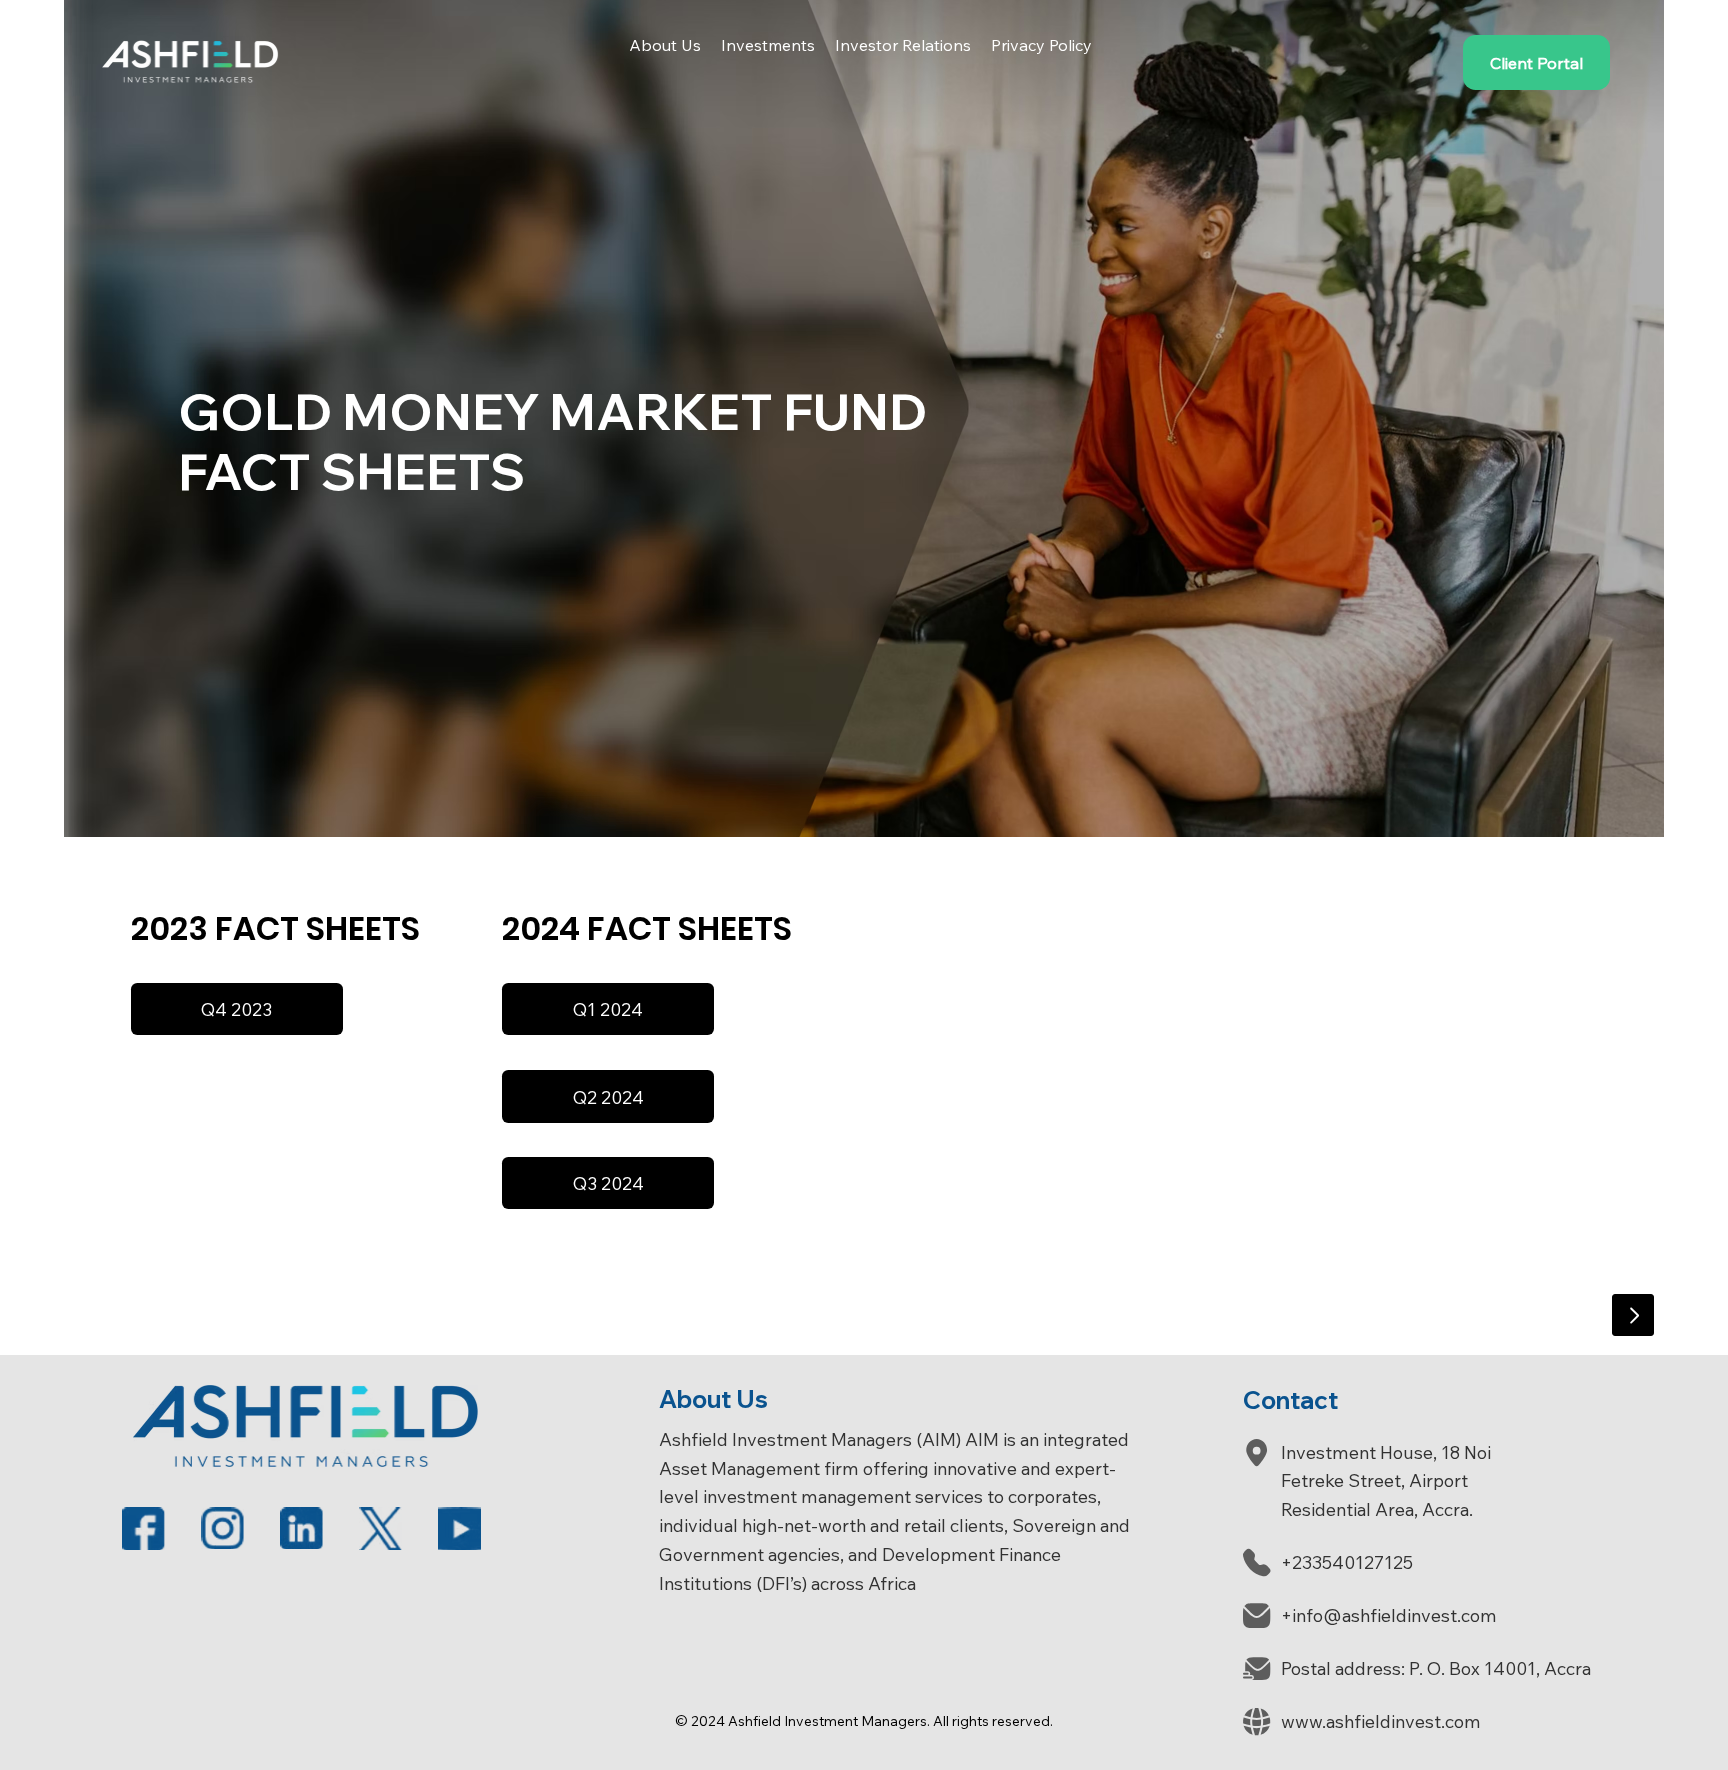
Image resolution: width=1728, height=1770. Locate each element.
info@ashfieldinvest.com (1394, 1615)
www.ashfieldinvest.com (1381, 1721)
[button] (665, 45)
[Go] (1633, 1315)
